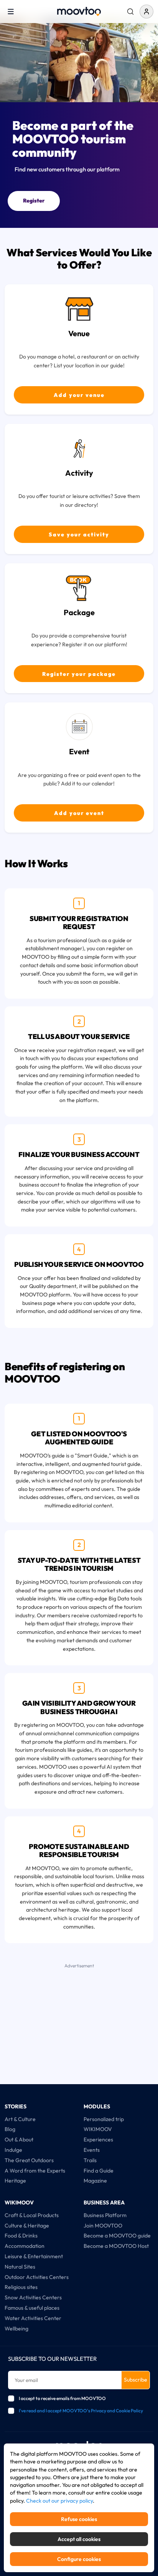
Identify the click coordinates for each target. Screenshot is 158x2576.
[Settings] (130, 12)
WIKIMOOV (98, 2129)
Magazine (95, 2181)
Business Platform (105, 2215)
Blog (10, 2129)
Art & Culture (20, 2119)
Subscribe (136, 2380)
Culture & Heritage (27, 2226)
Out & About (19, 2139)
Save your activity (79, 534)
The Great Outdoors (29, 2160)
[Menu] (11, 11)
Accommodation (25, 2246)
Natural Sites (20, 2267)
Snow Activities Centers (33, 2297)
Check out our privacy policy (59, 2501)
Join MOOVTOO (103, 2226)
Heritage (15, 2181)
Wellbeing (16, 2329)
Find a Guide (99, 2171)
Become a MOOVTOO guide (117, 2236)
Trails (90, 2160)
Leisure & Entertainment (34, 2256)
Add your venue (79, 395)
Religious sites (21, 2287)
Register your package (79, 674)
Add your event (79, 813)
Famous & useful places (32, 2308)
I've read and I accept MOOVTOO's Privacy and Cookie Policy (81, 2411)
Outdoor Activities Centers (37, 2277)
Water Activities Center (33, 2318)
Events (92, 2150)
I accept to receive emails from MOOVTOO (62, 2398)
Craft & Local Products (32, 2215)
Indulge (13, 2150)
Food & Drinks (21, 2236)
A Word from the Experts (35, 2171)
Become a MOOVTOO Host (116, 2246)
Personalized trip (104, 2119)
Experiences (98, 2139)
